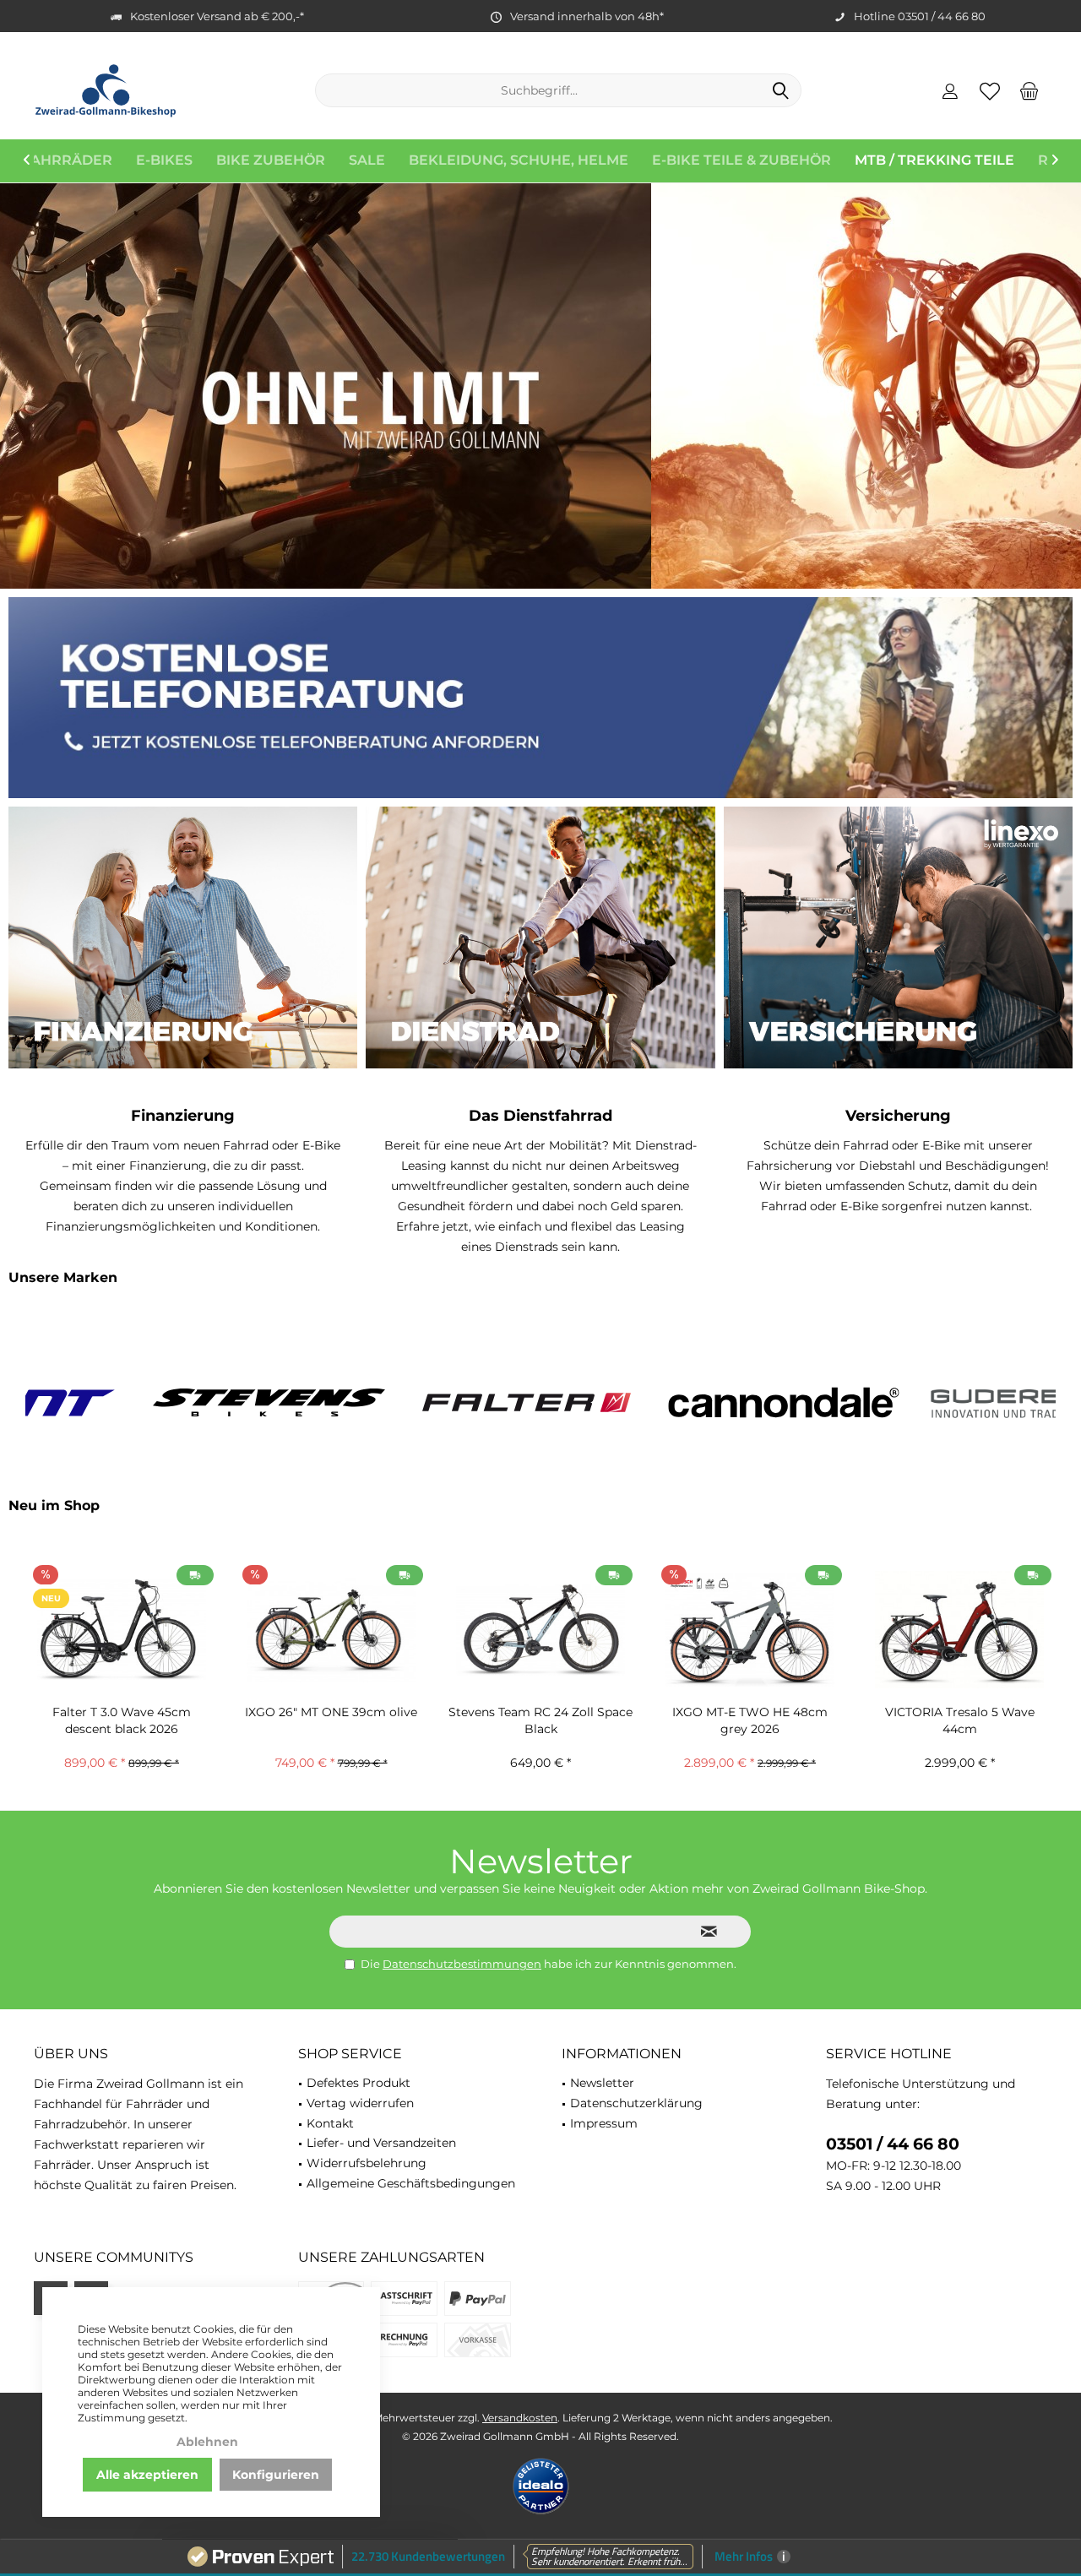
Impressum (604, 2123)
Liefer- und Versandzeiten (381, 2143)
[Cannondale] (669, 1402)
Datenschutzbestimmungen (462, 1964)
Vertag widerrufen (360, 2103)
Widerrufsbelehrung (367, 2163)
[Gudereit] (927, 1402)
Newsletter (602, 2083)
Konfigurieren (276, 2475)
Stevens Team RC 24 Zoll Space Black (331, 1720)
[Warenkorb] (1029, 90)
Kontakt (330, 2123)
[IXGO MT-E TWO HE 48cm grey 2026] (540, 1630)
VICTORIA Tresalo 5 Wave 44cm (750, 1720)
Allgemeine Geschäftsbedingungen (411, 2183)
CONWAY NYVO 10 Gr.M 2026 (960, 1712)
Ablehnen (207, 2442)
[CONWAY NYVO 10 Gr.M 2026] (959, 1630)
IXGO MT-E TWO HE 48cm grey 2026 (540, 1720)
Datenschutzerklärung (636, 2103)
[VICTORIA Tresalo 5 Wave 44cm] (750, 1630)
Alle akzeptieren (147, 2475)
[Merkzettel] (990, 90)
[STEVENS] (154, 1402)
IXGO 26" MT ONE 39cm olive (122, 1712)
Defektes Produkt (359, 2083)
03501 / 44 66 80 (893, 2144)
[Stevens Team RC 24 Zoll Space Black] (331, 1630)
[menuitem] (1029, 90)
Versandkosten (520, 2418)
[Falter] (412, 1402)
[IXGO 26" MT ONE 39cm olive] (122, 1630)
